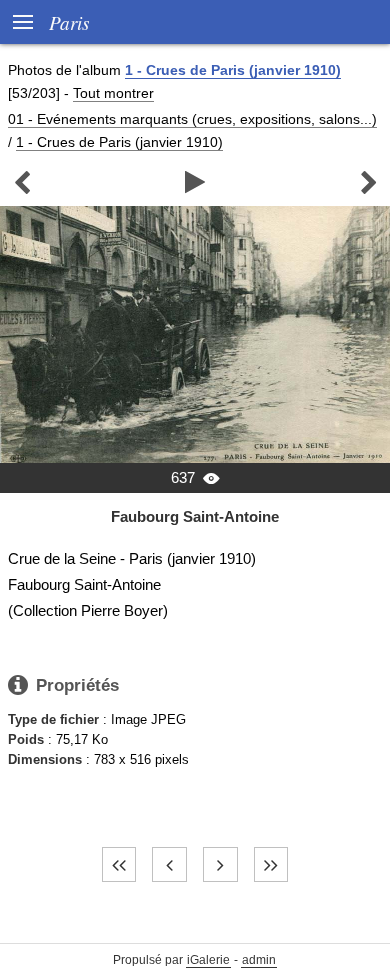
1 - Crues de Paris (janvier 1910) (233, 70)
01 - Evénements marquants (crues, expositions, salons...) (192, 119)
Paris (69, 22)
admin (259, 960)
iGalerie (208, 960)
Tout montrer (113, 93)
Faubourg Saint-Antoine (195, 516)
